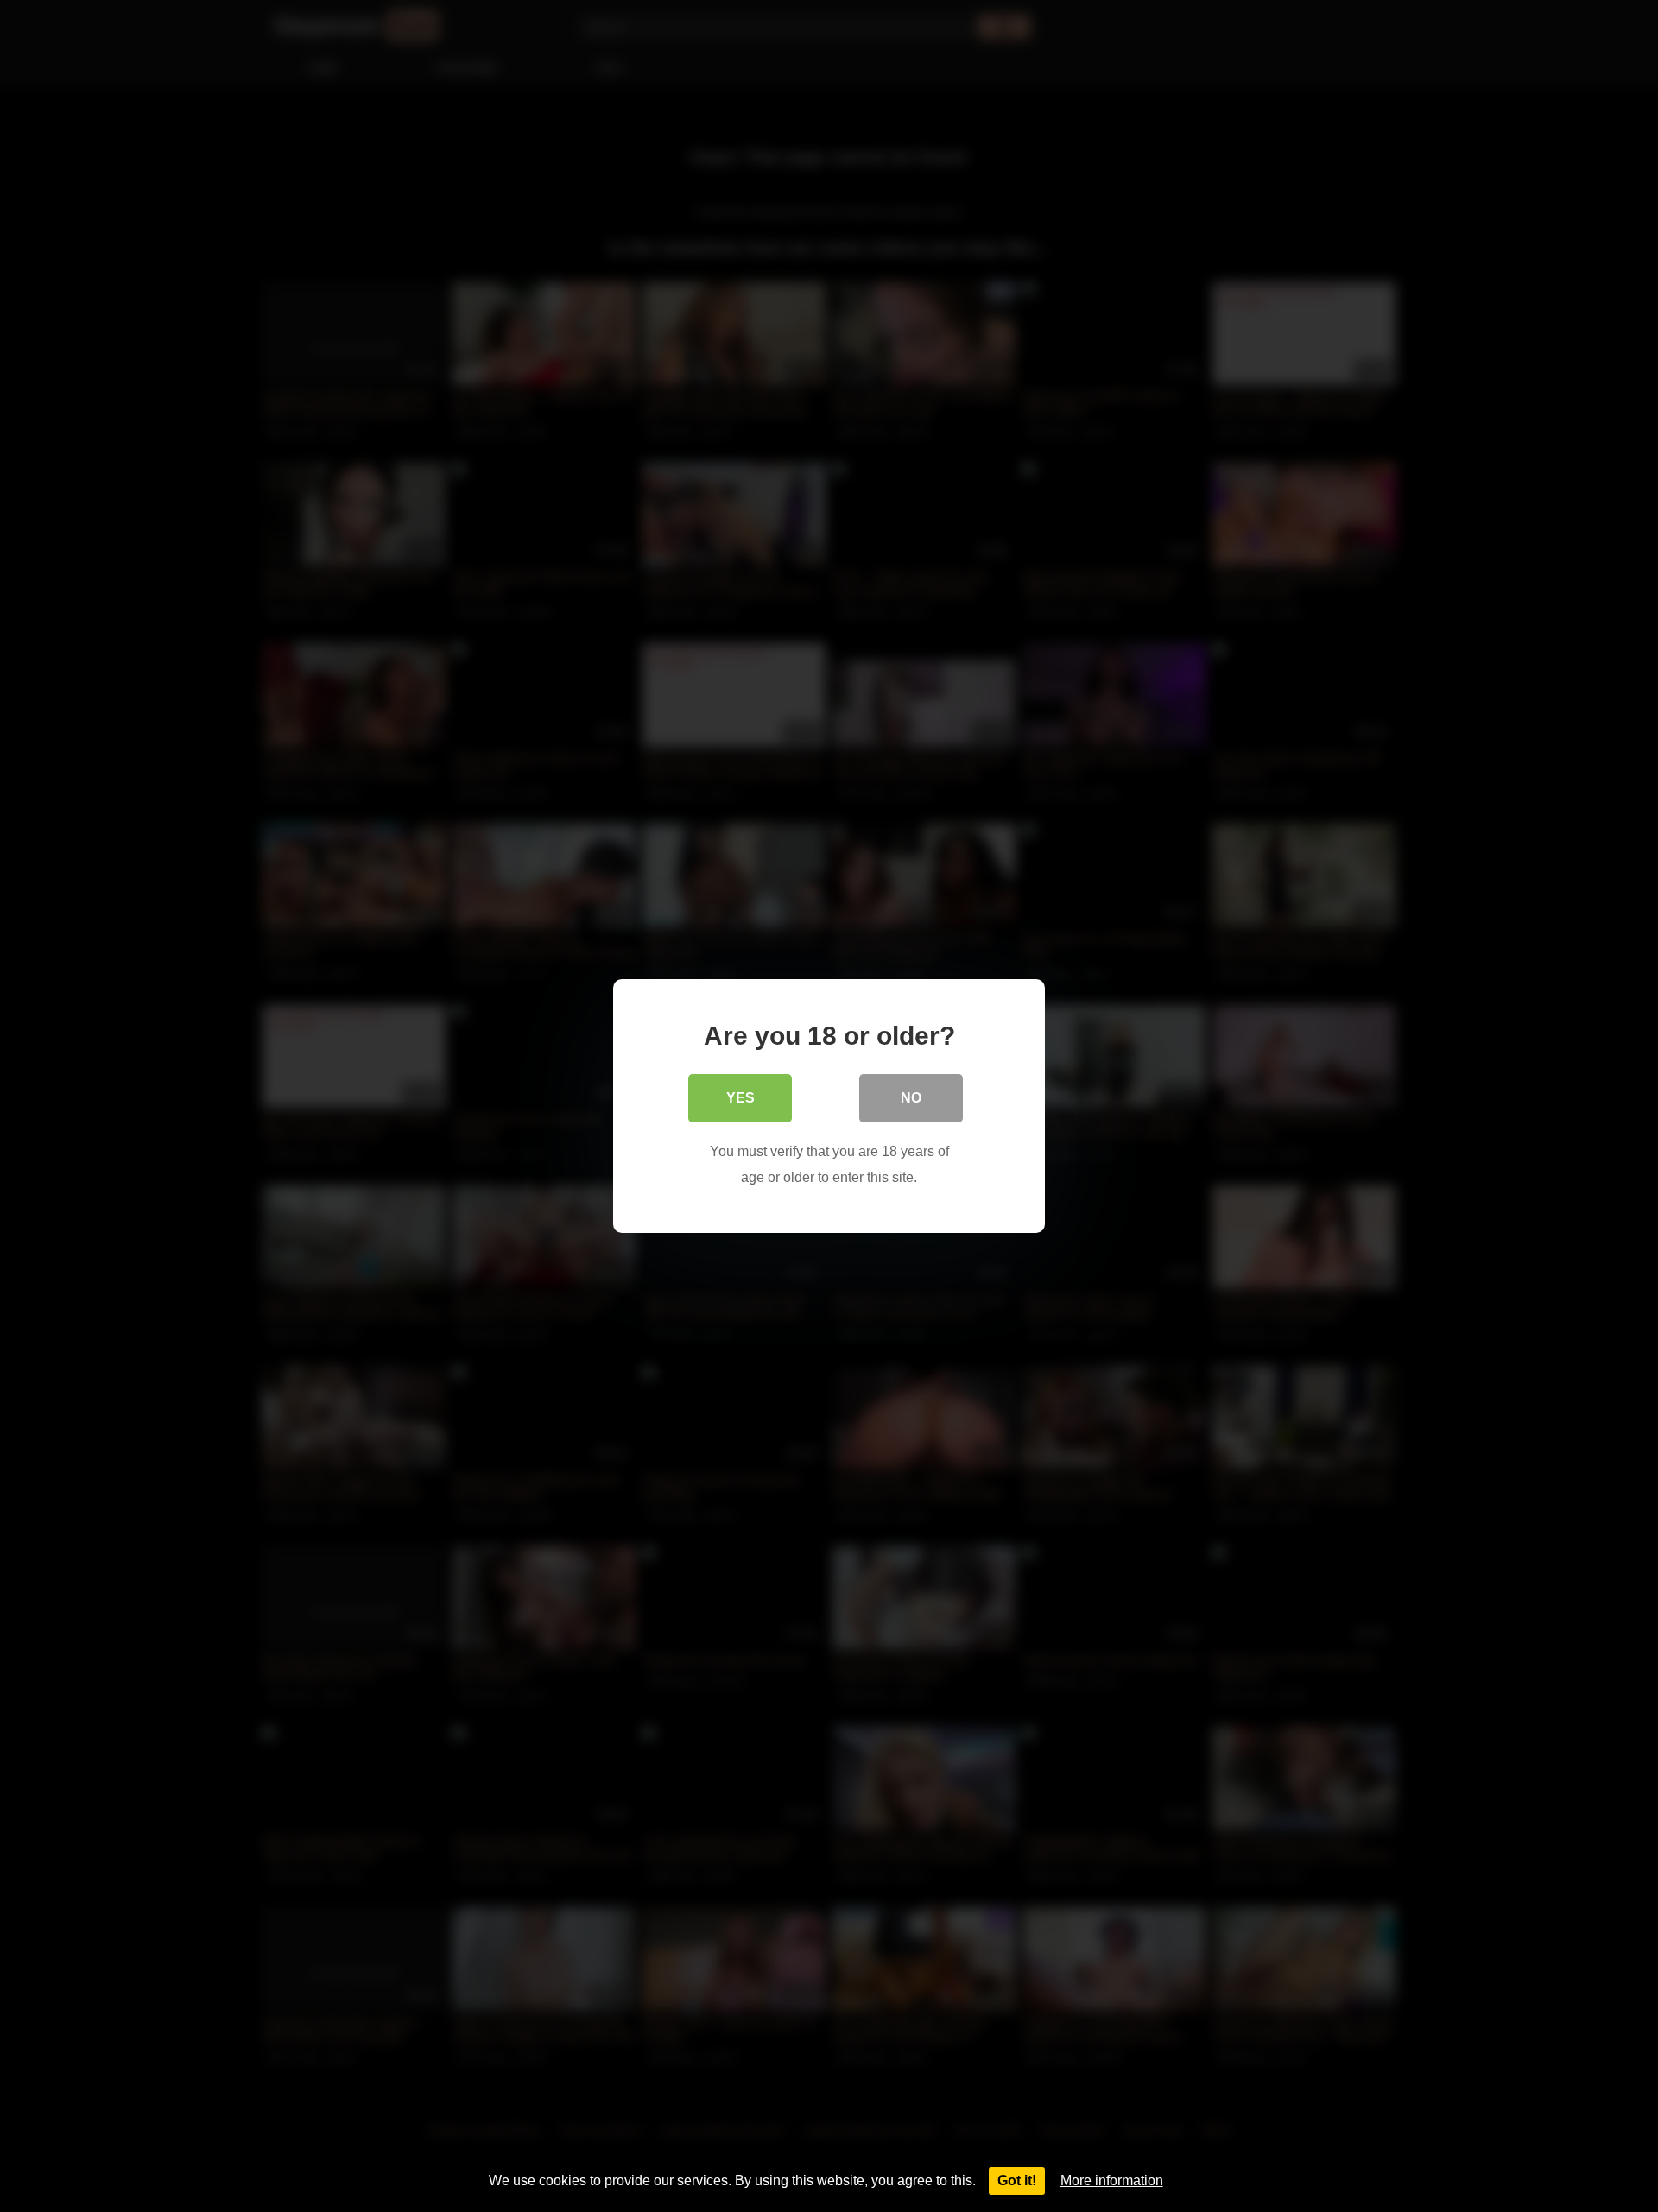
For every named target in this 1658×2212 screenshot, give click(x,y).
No (911, 1098)
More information (1112, 2180)
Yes (740, 1098)
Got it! (1017, 2180)
